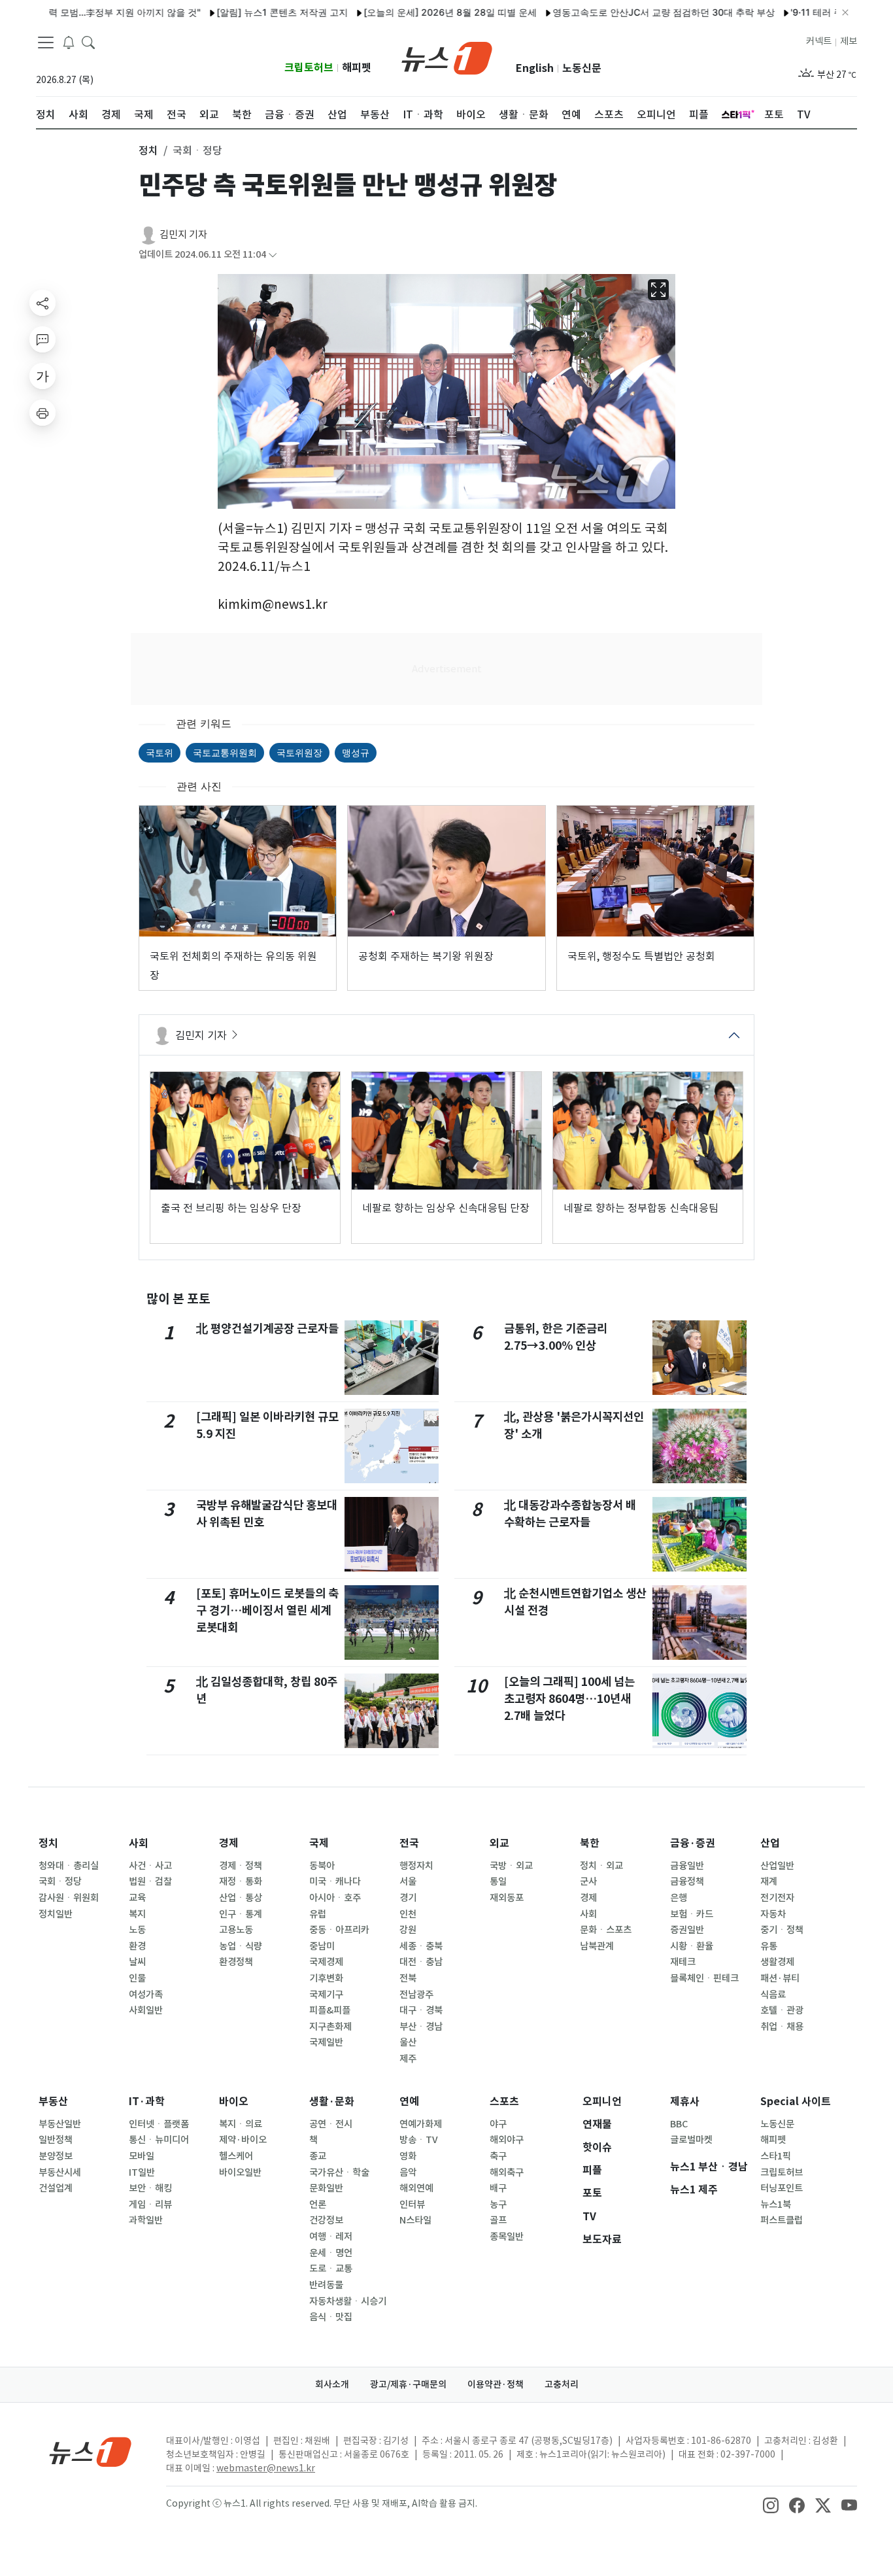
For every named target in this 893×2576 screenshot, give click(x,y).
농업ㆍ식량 (241, 1946)
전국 (409, 1843)
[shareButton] (42, 303)
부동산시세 (60, 2172)
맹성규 (356, 752)
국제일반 (326, 2042)
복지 (137, 1914)
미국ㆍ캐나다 (335, 1881)
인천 (408, 1914)
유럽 (318, 1914)
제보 (849, 41)
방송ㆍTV (419, 2140)
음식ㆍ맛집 (331, 2317)
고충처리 (562, 2384)
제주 (408, 2059)
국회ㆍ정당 (60, 1881)
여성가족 (146, 1995)
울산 (408, 2042)
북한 (590, 1843)
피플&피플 (330, 2010)
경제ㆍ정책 (241, 1866)
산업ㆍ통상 (241, 1898)
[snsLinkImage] (771, 2505)
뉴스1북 (776, 2205)
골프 (498, 2220)
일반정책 (56, 2140)
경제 (229, 1843)
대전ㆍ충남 (421, 1962)
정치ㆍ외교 (601, 1866)
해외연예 (416, 2188)
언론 (318, 2205)
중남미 (322, 1946)
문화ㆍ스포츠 (606, 1930)
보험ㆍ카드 (692, 1914)
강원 (408, 1930)
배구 (498, 2188)
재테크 (683, 1962)
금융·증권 (693, 1843)
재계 (769, 1881)
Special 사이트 (796, 2102)
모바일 (142, 2156)
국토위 (160, 752)
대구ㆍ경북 (421, 2010)
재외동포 (507, 1898)
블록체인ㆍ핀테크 (704, 1978)
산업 (770, 1843)
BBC (679, 2124)
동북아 (322, 1866)
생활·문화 (332, 2102)
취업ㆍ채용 (782, 2027)
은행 (679, 1898)
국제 (319, 1843)
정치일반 (56, 1914)
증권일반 (687, 1930)
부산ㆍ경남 (421, 2027)
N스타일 (415, 2220)
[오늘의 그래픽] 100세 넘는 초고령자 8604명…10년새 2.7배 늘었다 (569, 1699)
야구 (498, 2124)
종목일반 (507, 2237)
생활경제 (777, 1962)
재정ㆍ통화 (241, 1881)
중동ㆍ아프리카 (339, 1930)
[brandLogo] (447, 57)
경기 (408, 1898)
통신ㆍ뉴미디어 (159, 2140)
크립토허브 (309, 68)
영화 (408, 2156)
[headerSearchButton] (88, 42)
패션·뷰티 (780, 1978)
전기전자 (777, 1898)
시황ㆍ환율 (692, 1946)
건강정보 (326, 2220)
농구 (498, 2205)
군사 (588, 1881)
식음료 (773, 1995)
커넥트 (819, 41)
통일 (498, 1881)
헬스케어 (236, 2156)
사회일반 (146, 2010)
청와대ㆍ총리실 (69, 1866)
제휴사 (685, 2102)
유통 (769, 1946)
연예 (409, 2102)
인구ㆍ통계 (241, 1914)
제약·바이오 (243, 2140)
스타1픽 (776, 2156)
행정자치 (416, 1866)
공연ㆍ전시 (331, 2124)
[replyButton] (42, 339)
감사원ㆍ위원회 (69, 1898)
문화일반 (326, 2188)
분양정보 (56, 2156)
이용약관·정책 (496, 2384)
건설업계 (56, 2188)
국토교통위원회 (225, 752)
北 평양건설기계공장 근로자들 (267, 1329)
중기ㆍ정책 (782, 1930)
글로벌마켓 (691, 2140)
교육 (137, 1898)
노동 (137, 1930)
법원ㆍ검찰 (150, 1881)
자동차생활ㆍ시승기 (348, 2301)
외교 (499, 1843)
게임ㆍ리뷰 (150, 2205)
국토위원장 (299, 752)
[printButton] (42, 413)
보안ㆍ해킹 (150, 2188)
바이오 (234, 2102)
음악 (408, 2172)
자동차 (773, 1914)
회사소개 (332, 2384)
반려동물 (326, 2285)
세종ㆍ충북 (421, 1946)
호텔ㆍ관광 (782, 2010)
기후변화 (326, 1978)
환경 (137, 1946)
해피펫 (357, 68)
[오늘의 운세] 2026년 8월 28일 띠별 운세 (403, 12)
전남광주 (416, 1995)
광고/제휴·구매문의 (408, 2384)
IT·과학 (147, 2102)
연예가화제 (421, 2124)
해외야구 (507, 2140)
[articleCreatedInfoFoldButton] (273, 255)
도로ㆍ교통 (331, 2269)
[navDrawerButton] (46, 43)
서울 (408, 1881)
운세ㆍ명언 (331, 2253)
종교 (318, 2156)
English (535, 68)
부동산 (53, 2102)
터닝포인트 (782, 2188)
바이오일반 (240, 2172)
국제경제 (326, 1962)
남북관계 (597, 1946)
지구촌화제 (330, 2027)
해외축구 (507, 2172)
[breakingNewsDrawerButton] (69, 42)
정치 (48, 1843)
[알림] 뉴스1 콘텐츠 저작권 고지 (235, 12)
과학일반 (146, 2220)
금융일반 (687, 1866)
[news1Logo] (91, 2451)
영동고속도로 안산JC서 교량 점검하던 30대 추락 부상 (616, 12)
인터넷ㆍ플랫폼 (159, 2124)
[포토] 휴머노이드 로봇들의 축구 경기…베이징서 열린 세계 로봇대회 (267, 1611)
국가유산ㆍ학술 (339, 2172)
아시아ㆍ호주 (335, 1898)
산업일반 (777, 1866)
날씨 (137, 1962)
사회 (139, 1843)
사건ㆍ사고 (150, 1866)
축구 (498, 2156)
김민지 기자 (183, 234)
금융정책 (687, 1881)
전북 (408, 1978)
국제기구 (326, 1995)
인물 (137, 1978)
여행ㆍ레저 (331, 2237)
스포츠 (504, 2102)
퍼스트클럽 (782, 2220)
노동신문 (582, 68)
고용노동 (236, 1930)
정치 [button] (148, 150)
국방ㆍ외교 (511, 1866)
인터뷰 (412, 2205)
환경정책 (236, 1962)
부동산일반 (60, 2124)
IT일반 (142, 2172)
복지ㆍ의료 (241, 2124)
